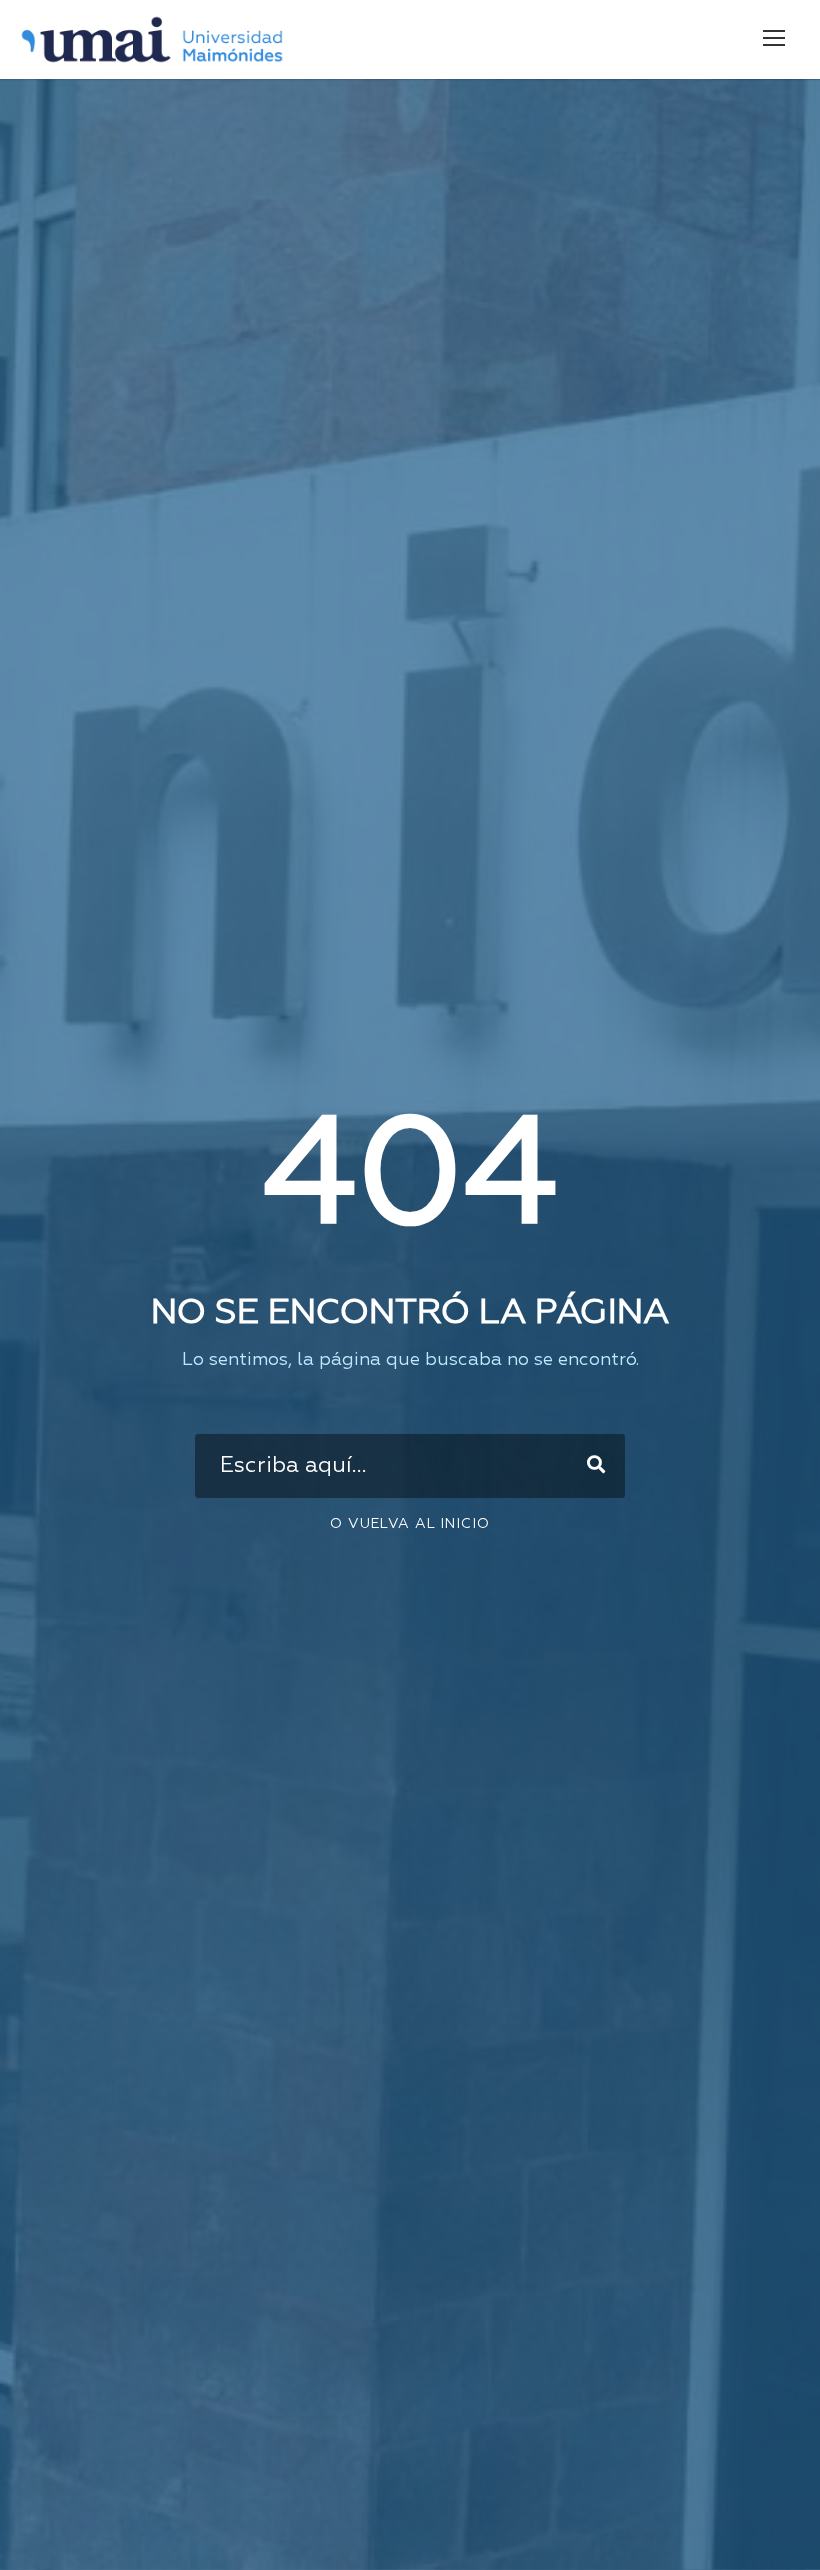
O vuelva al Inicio (410, 1524)
